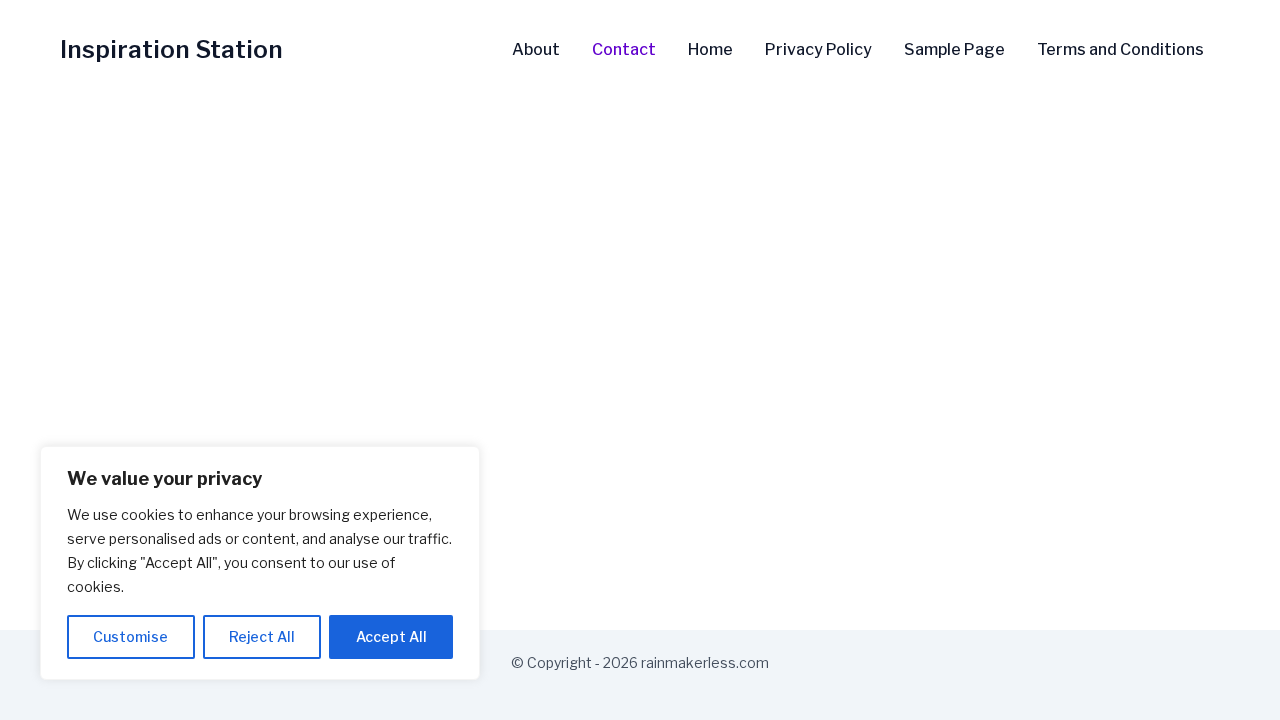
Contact (624, 50)
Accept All (391, 636)
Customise (130, 636)
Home (710, 50)
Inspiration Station (171, 49)
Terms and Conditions (1120, 50)
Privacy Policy (818, 50)
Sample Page (954, 50)
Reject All (262, 636)
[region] (260, 563)
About (536, 50)
